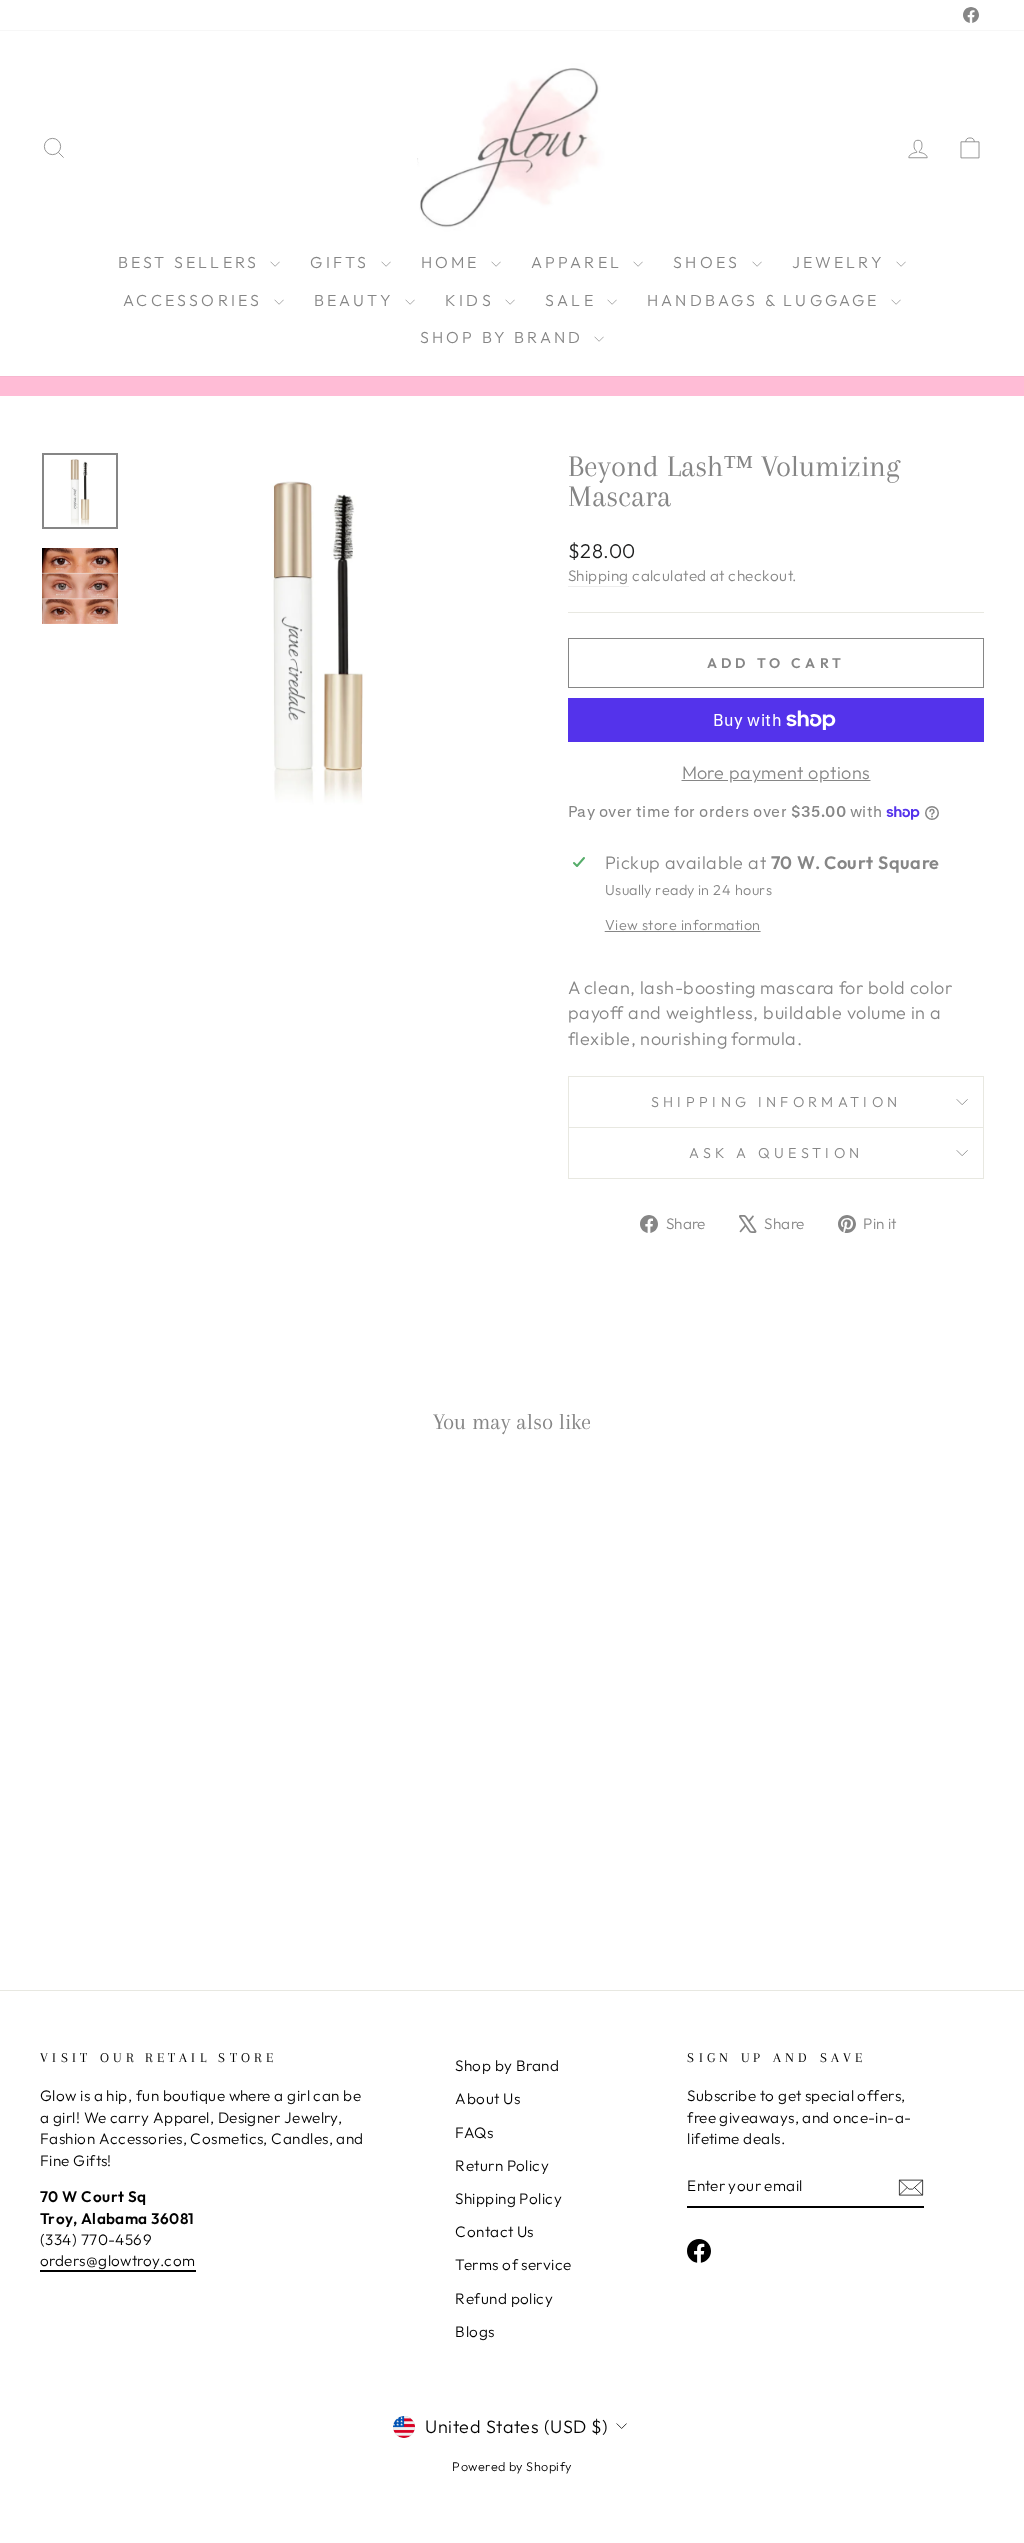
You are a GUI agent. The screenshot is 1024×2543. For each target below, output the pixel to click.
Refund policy (504, 2298)
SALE (573, 300)
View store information (683, 925)
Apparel (580, 262)
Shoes (709, 262)
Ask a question (776, 1153)
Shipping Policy (508, 2198)
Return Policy (502, 2165)
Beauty (357, 300)
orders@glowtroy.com (118, 2260)
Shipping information (776, 1102)
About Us (487, 2098)
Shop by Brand (505, 337)
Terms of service (513, 2264)
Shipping (598, 575)
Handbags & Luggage (766, 300)
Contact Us (494, 2231)
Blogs (474, 2331)
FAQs (474, 2132)
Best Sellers (192, 262)
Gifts (342, 262)
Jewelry (842, 262)
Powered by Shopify (511, 2466)
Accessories (195, 300)
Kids (472, 300)
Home (453, 262)
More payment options (776, 772)
